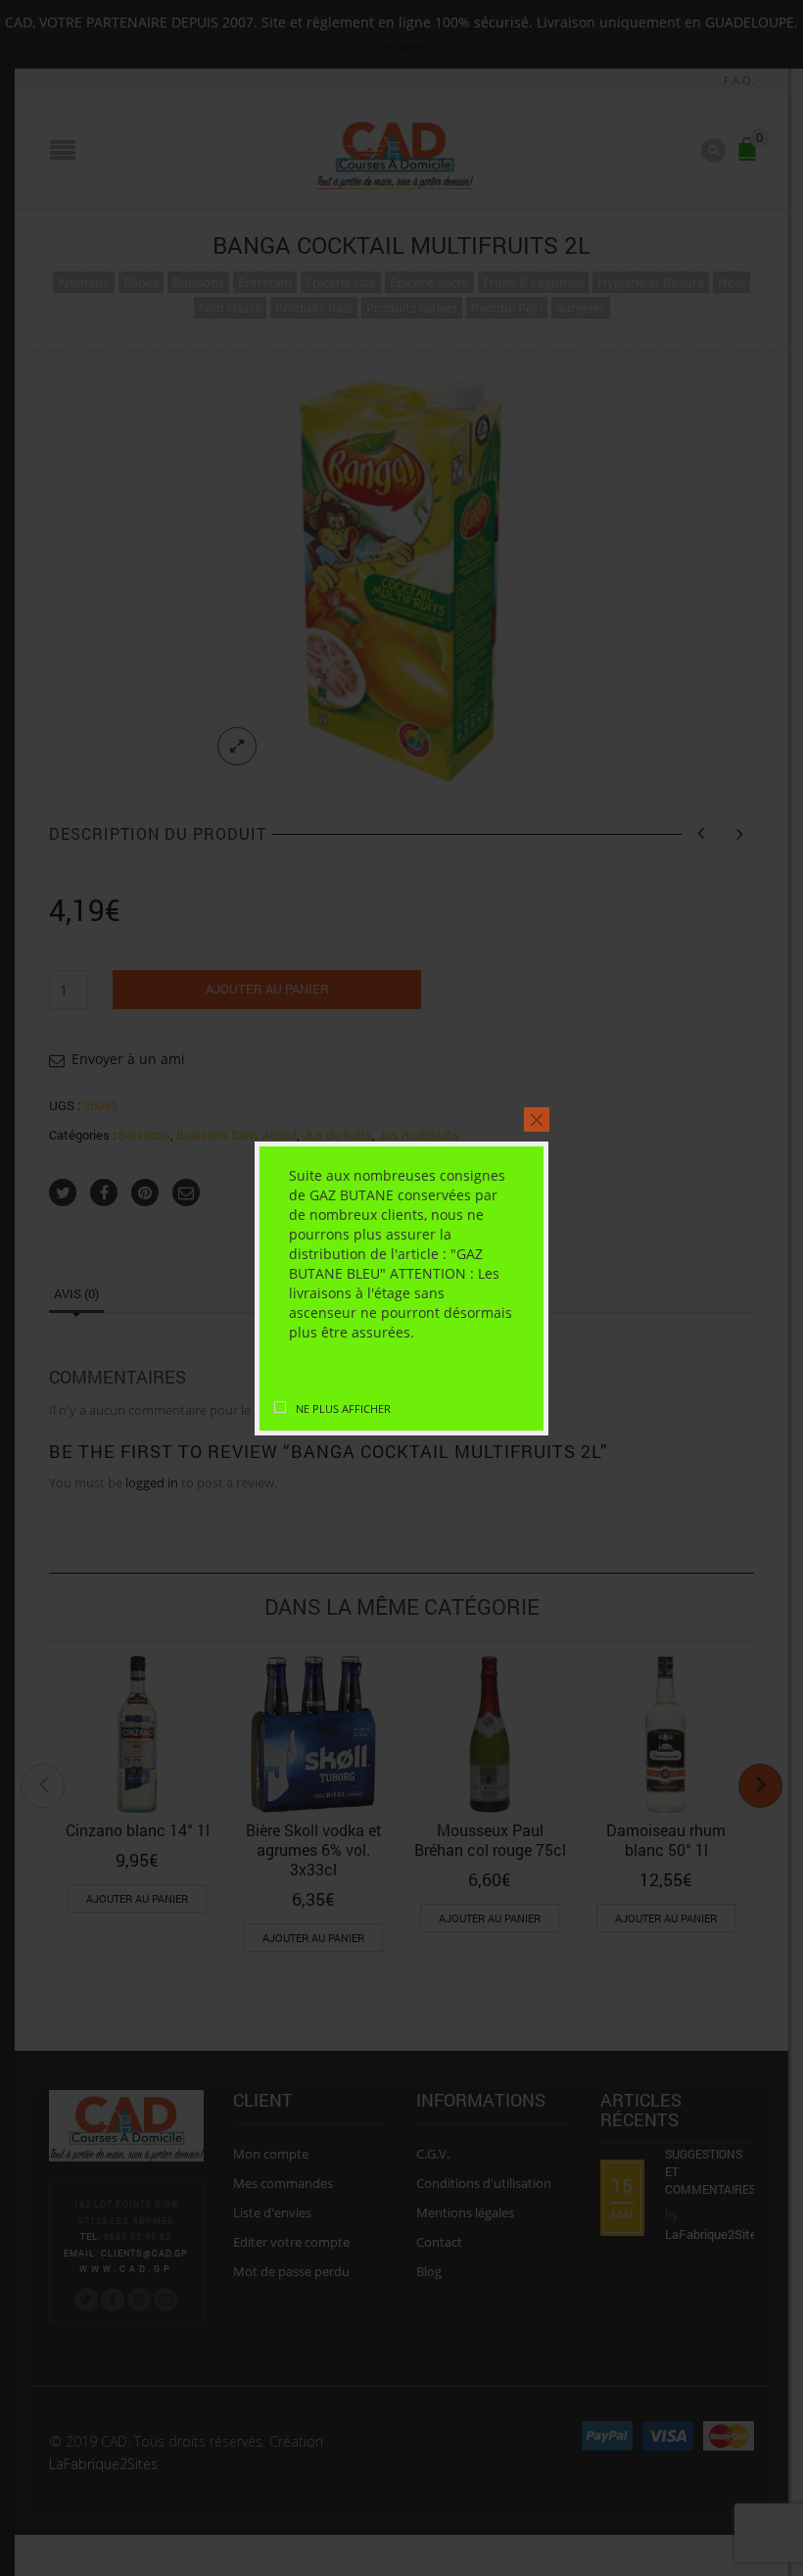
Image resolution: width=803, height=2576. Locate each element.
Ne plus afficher (343, 1409)
